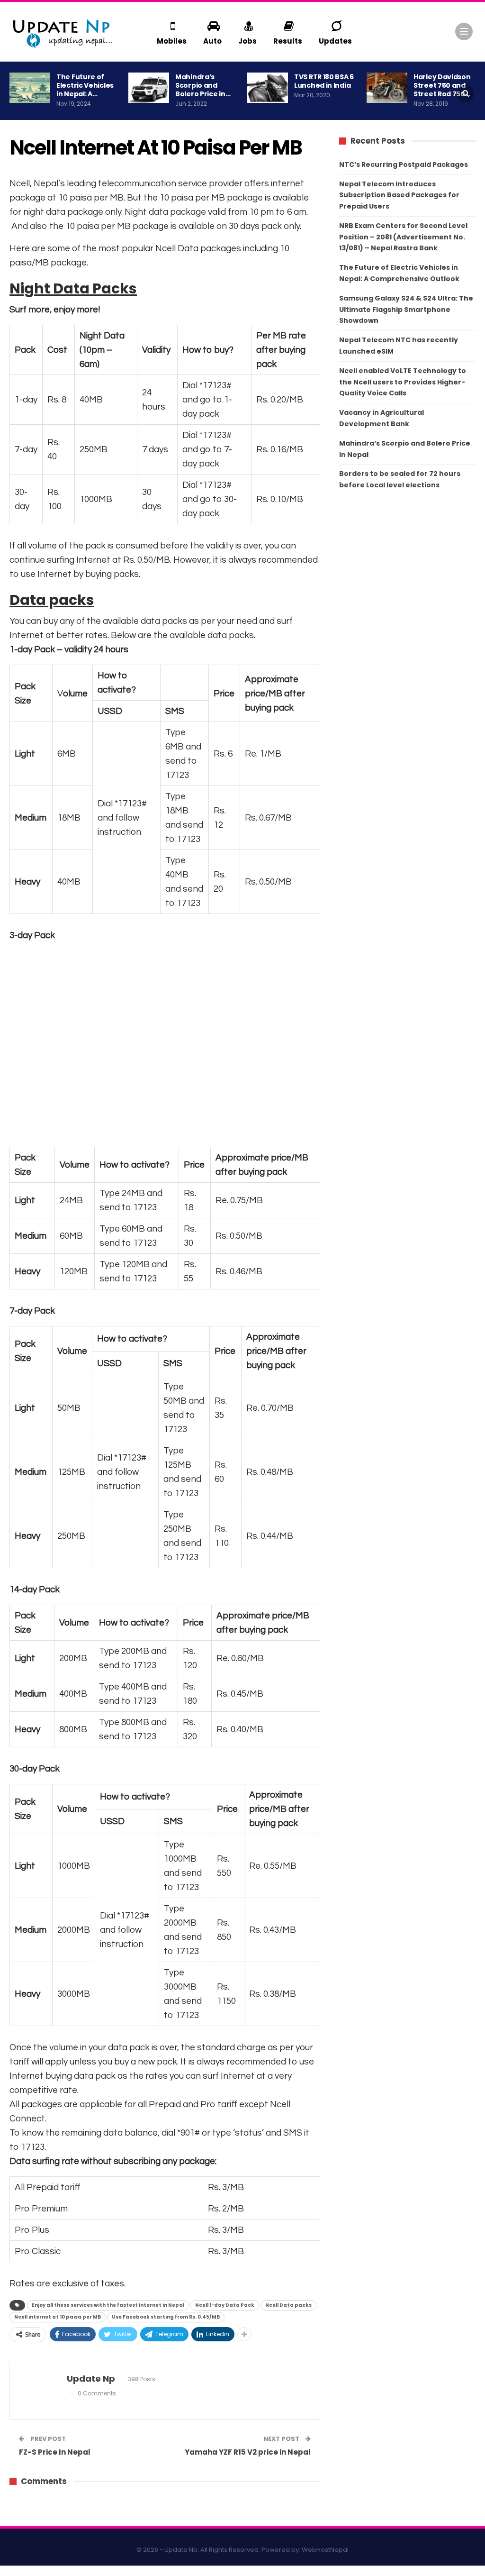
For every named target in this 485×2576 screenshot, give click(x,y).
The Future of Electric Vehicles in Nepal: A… (85, 85)
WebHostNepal (325, 2550)
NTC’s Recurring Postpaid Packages (404, 164)
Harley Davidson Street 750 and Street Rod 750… (442, 85)
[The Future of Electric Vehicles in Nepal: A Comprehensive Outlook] (30, 88)
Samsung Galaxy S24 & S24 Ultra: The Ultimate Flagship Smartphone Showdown (406, 310)
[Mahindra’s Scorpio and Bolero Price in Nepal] (149, 88)
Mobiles (172, 41)
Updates (335, 41)
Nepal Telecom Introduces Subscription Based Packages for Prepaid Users (399, 195)
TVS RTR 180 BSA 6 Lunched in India (324, 81)
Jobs (247, 41)
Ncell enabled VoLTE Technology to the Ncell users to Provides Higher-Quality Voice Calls (403, 382)
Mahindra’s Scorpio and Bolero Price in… (203, 85)
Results (288, 41)
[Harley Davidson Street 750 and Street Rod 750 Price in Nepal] (387, 88)
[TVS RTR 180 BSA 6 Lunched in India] (268, 88)
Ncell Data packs (288, 2305)
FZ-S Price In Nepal (55, 2452)
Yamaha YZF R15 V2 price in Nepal (248, 2452)
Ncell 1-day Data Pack (225, 2305)
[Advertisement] (165, 1044)
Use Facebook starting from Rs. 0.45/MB (166, 2317)
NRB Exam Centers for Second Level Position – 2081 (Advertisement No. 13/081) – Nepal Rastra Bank (403, 237)
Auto (212, 41)
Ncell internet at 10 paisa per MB (58, 2317)
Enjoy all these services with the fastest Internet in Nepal (108, 2305)
